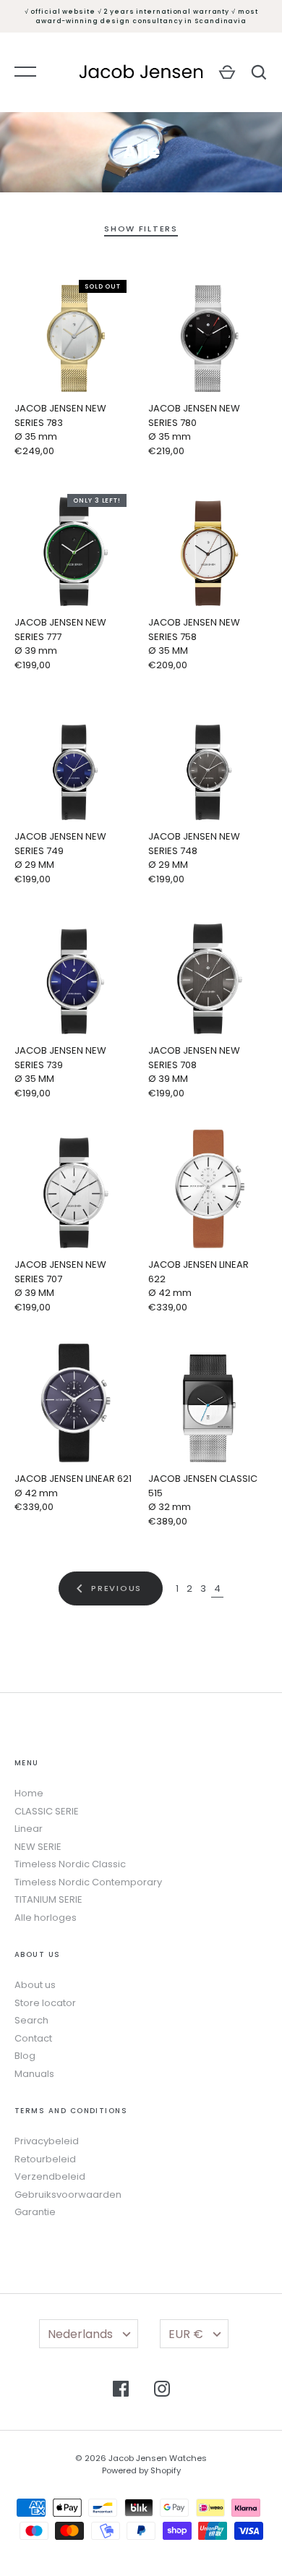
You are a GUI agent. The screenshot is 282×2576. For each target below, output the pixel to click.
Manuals (34, 2074)
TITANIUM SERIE (48, 1899)
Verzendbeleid (50, 2176)
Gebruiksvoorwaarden (68, 2195)
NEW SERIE (38, 1847)
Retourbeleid (45, 2159)
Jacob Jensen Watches (158, 2458)
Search (31, 2020)
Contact (33, 2038)
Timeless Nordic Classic (70, 1864)
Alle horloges (46, 1918)
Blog (25, 2056)
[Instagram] (162, 2391)
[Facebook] (121, 2391)
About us (35, 1985)
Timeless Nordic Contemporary (88, 1882)
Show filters (141, 229)
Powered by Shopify (141, 2470)
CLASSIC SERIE (47, 1811)
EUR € (186, 2334)
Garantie (35, 2212)
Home (29, 1793)
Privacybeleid (47, 2141)
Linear (29, 1829)
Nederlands (80, 2334)
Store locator (45, 2003)
